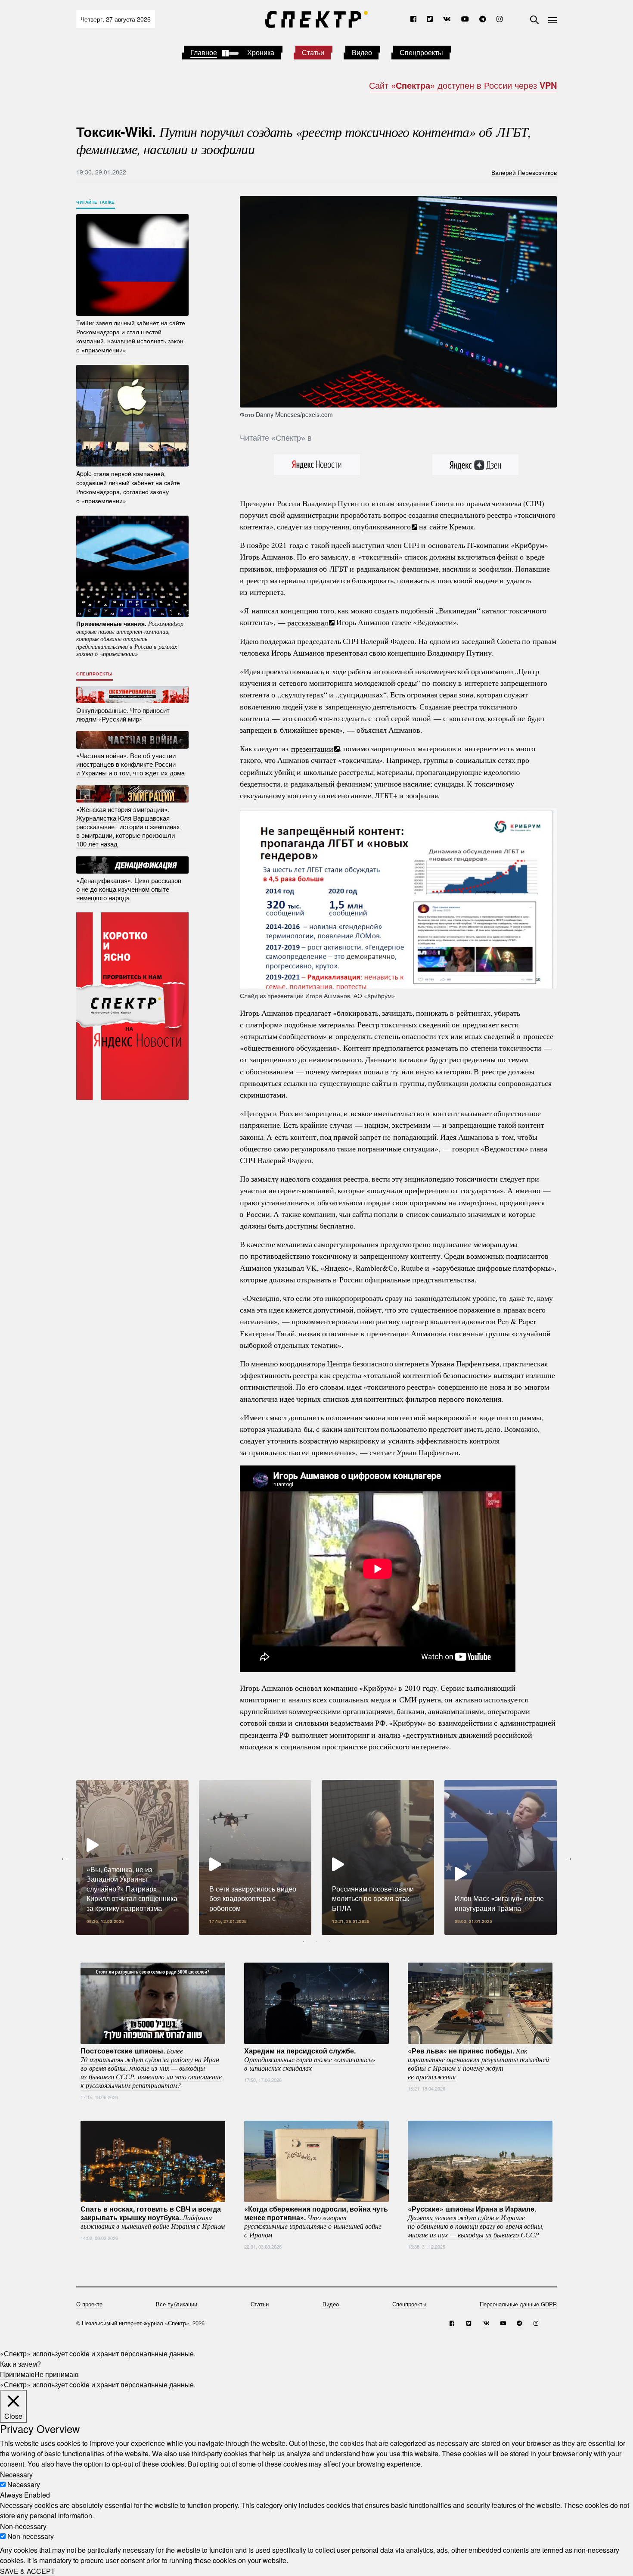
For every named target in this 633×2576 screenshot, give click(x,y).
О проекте (89, 2304)
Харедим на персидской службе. (310, 2059)
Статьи (313, 52)
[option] (132, 1857)
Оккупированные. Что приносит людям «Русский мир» (123, 714)
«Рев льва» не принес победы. (478, 2063)
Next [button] (568, 1857)
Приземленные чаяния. (130, 638)
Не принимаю (56, 2374)
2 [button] (316, 1941)
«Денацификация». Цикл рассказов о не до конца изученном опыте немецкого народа (129, 889)
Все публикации (177, 2304)
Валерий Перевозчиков (524, 172)
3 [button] (329, 1941)
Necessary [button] (16, 2474)
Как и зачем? (20, 2364)
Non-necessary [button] (23, 2526)
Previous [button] (65, 1857)
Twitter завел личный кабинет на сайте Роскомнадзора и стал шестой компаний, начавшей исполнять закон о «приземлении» (131, 336)
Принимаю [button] (17, 2374)
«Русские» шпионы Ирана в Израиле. (476, 2221)
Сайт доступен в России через (463, 85)
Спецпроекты (421, 52)
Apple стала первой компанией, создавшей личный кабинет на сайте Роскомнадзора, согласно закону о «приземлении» (128, 487)
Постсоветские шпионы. (151, 2068)
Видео (362, 52)
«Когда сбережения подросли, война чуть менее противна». (316, 2221)
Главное (204, 52)
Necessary (24, 2484)
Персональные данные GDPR (518, 2304)
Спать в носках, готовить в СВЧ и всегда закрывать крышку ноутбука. (153, 2217)
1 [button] (304, 1941)
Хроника (261, 52)
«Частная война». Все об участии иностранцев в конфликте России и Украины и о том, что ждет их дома (130, 764)
